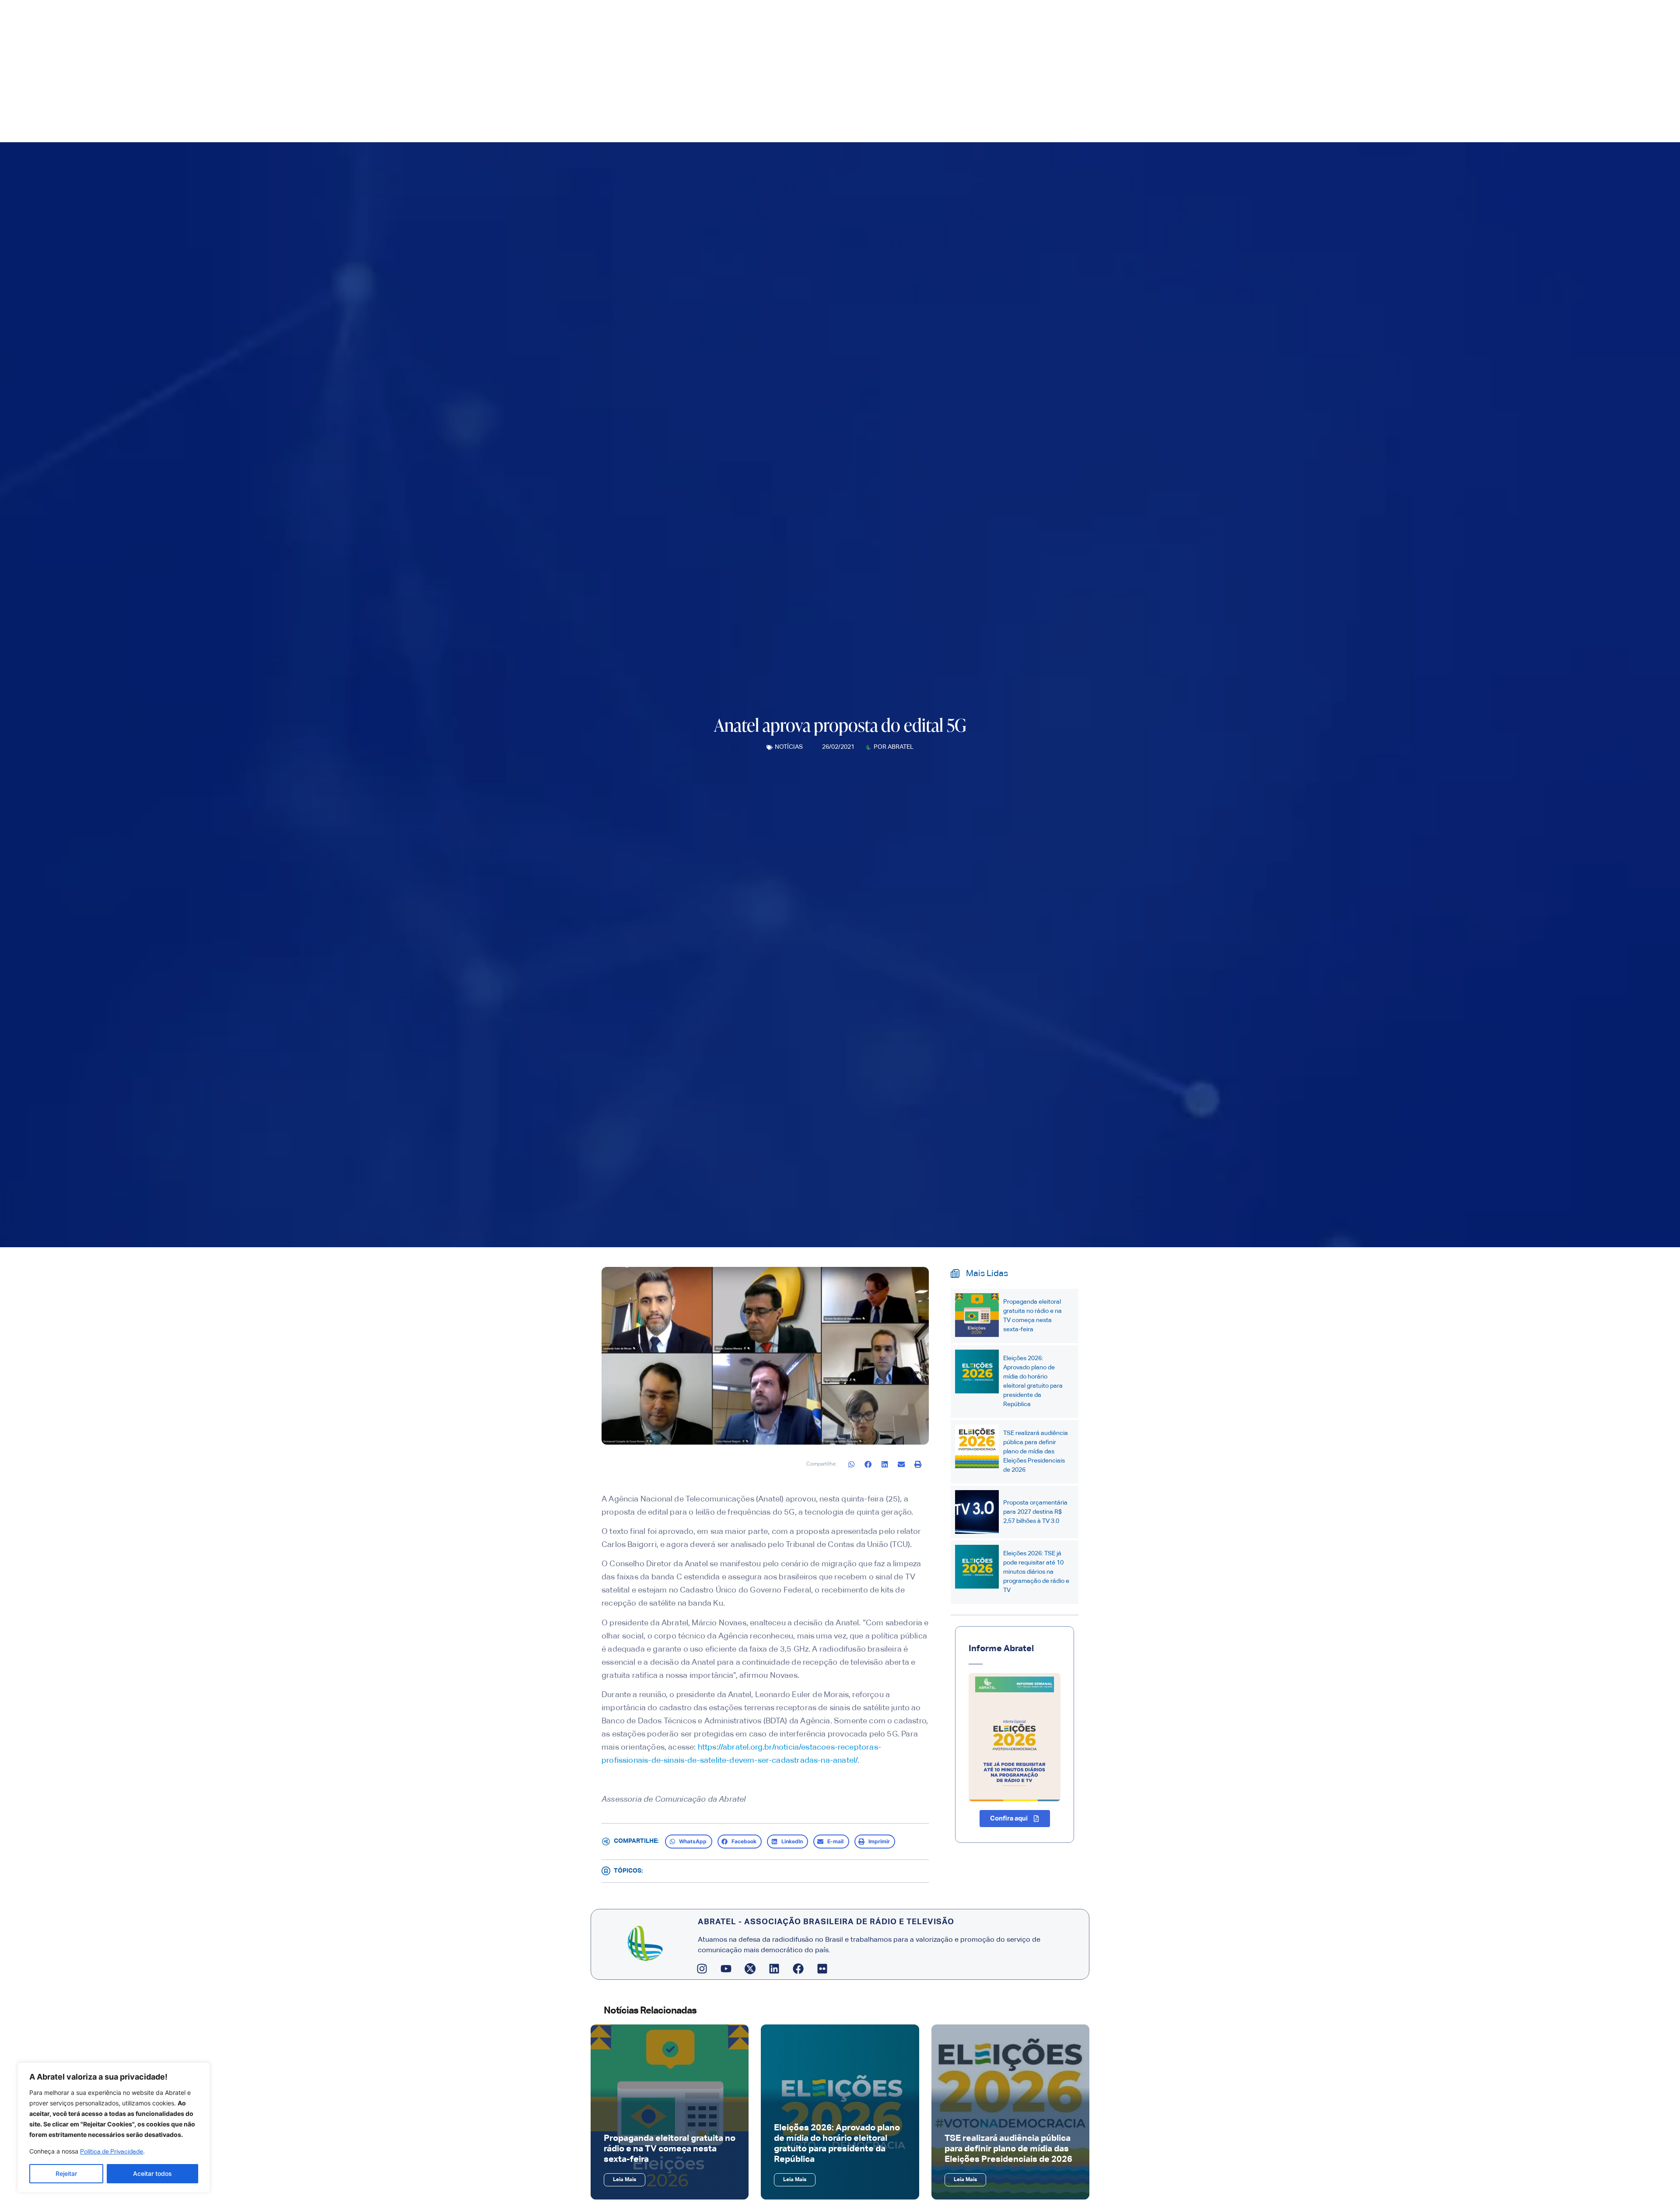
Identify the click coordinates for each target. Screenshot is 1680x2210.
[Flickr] (822, 1968)
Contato (1154, 110)
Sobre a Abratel (954, 110)
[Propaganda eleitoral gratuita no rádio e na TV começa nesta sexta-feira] (977, 1315)
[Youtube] (726, 1968)
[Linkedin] (774, 1968)
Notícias (789, 747)
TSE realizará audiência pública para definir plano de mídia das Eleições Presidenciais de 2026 (1036, 1452)
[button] (852, 1464)
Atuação (1064, 110)
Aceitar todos (152, 2173)
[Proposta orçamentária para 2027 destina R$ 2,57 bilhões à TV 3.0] (977, 1512)
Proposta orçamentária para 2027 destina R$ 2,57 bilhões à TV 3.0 (1035, 1512)
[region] (114, 2128)
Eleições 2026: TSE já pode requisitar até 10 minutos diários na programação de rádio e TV (1036, 1572)
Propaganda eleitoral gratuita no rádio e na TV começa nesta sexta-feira (1032, 1316)
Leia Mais (625, 2180)
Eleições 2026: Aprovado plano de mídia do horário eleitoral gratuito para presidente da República (1033, 1381)
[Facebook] (798, 1968)
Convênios (1115, 110)
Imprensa (1015, 110)
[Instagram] (702, 1968)
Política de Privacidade (112, 2152)
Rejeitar (66, 2173)
